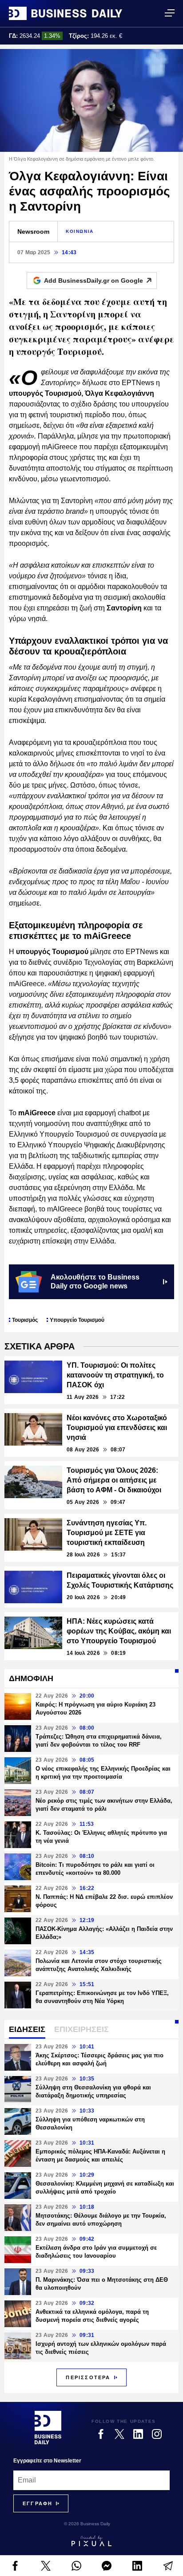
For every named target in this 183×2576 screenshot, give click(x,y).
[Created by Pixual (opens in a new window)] (91, 2541)
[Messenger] (107, 2566)
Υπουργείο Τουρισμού (77, 1320)
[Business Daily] (66, 13)
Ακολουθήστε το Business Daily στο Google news (95, 1282)
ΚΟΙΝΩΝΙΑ (80, 231)
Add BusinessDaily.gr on (93, 280)
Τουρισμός (25, 1320)
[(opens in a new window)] (15, 2566)
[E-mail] (168, 2566)
